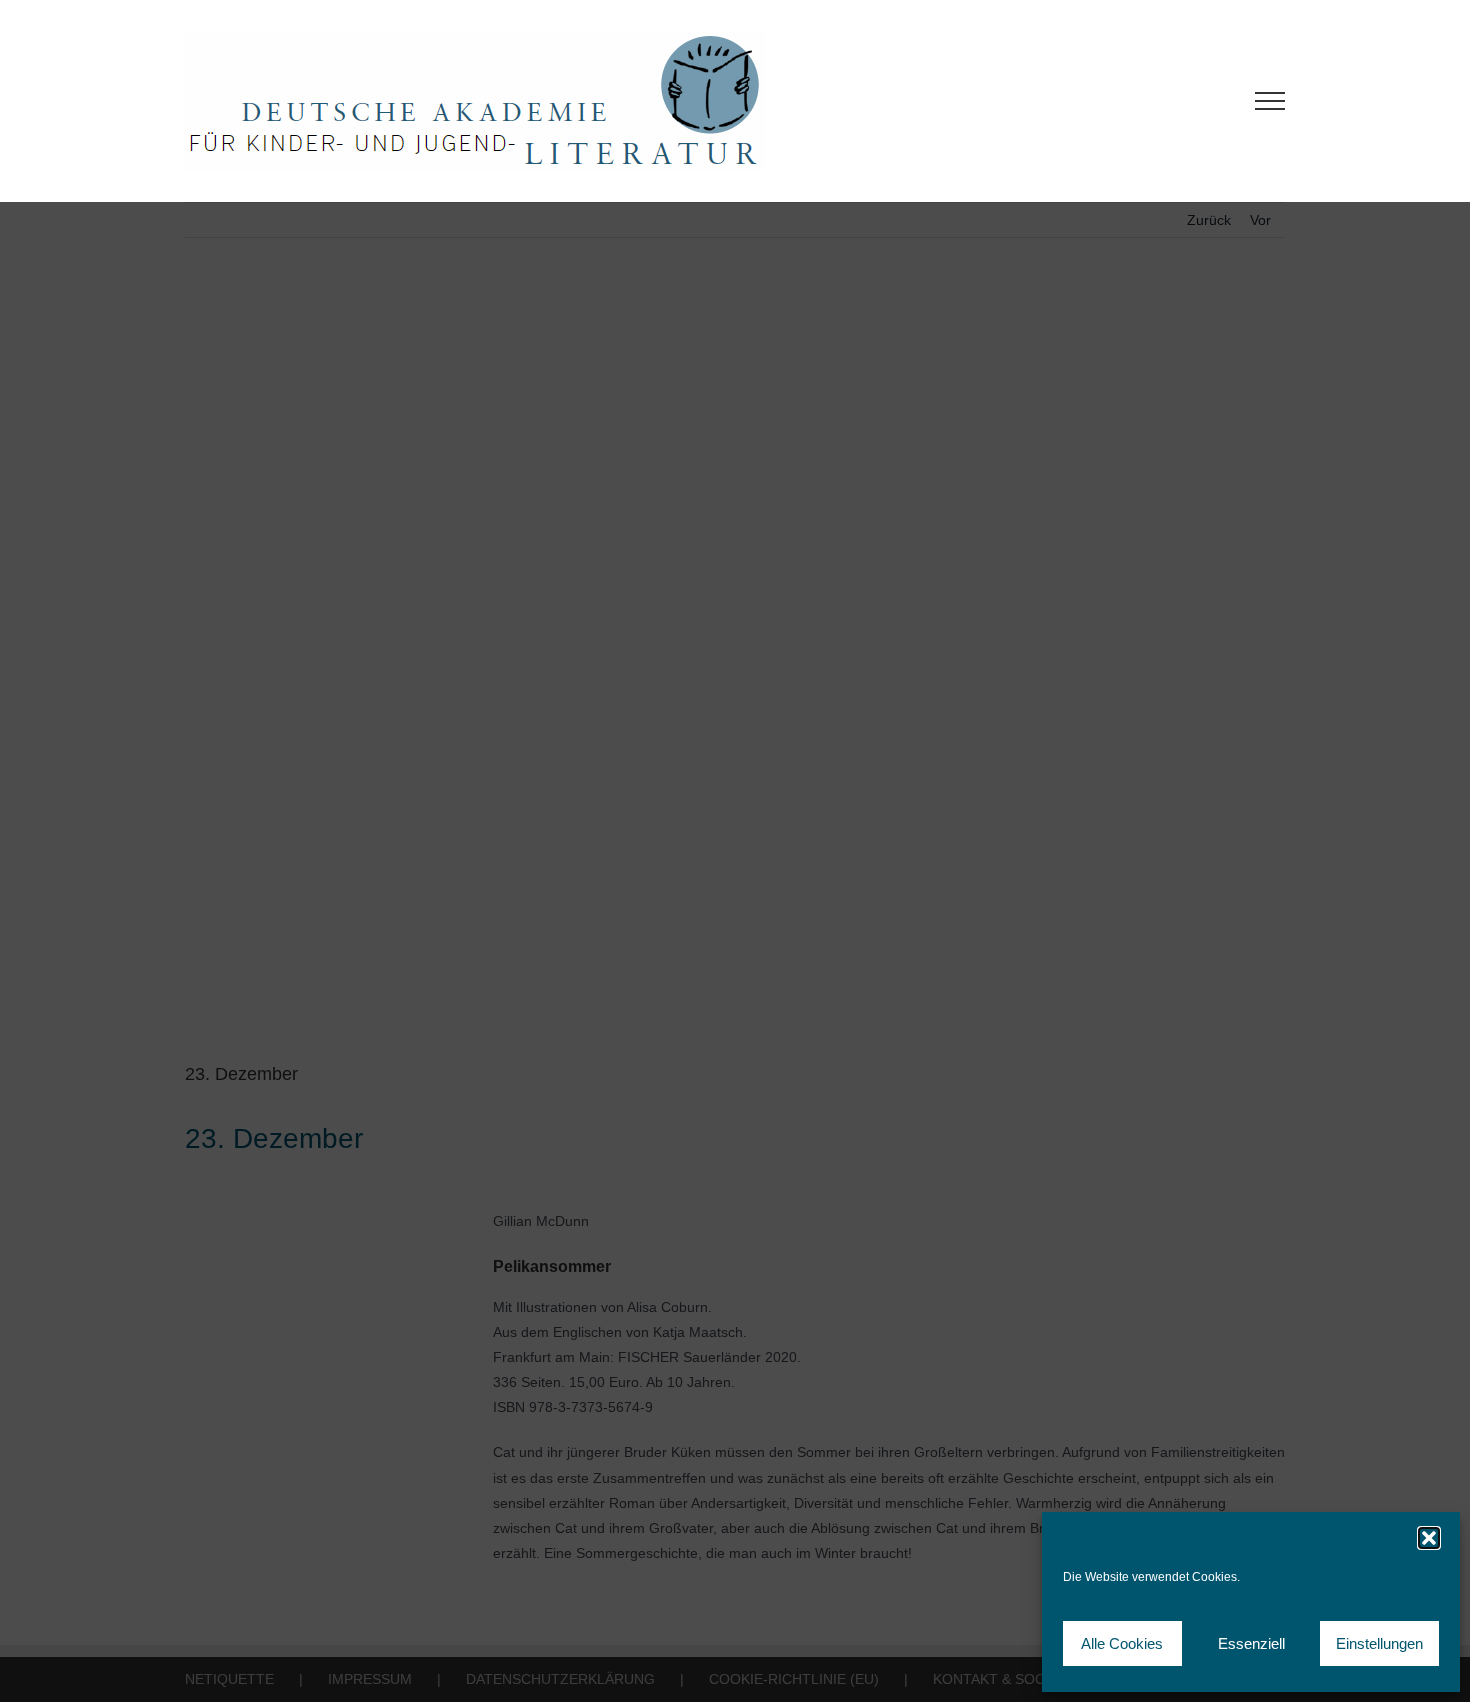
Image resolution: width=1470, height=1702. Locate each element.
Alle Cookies (1122, 1643)
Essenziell (1251, 1643)
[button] (1429, 1538)
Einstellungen (1379, 1643)
